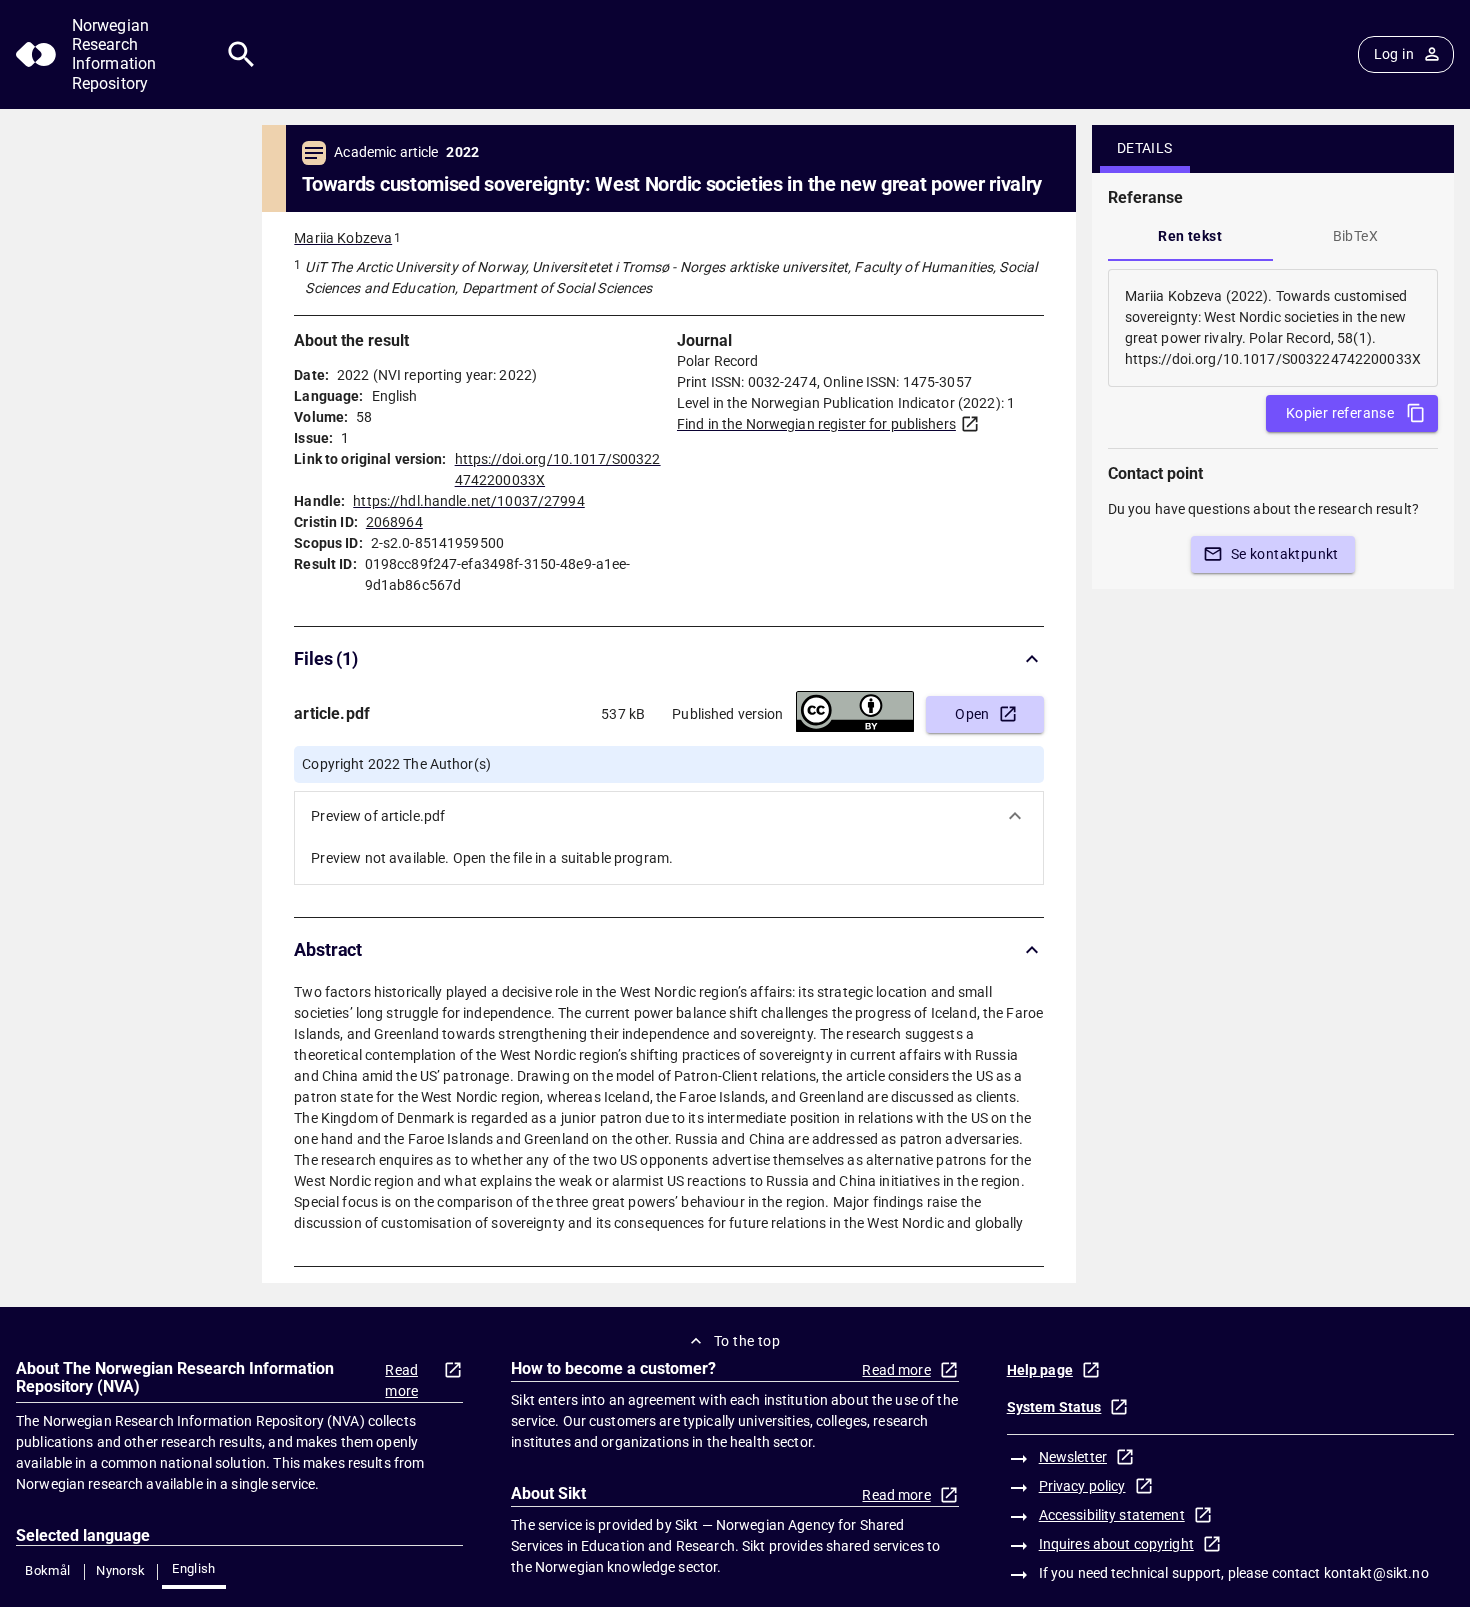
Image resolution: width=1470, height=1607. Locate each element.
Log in (1394, 54)
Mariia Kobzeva (343, 238)
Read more (401, 1380)
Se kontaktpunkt (1285, 554)
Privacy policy (1082, 1486)
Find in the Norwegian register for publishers (816, 424)
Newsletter (1073, 1457)
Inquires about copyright (1116, 1544)
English (194, 1568)
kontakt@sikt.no (1376, 1573)
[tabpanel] (1273, 328)
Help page (1040, 1370)
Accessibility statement (1112, 1515)
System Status (1054, 1407)
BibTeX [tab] (1355, 236)
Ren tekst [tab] (1190, 236)
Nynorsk (121, 1570)
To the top (747, 1341)
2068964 (394, 522)
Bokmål (47, 1570)
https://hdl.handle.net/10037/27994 (468, 501)
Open (972, 714)
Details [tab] (1145, 148)
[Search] (241, 54)
